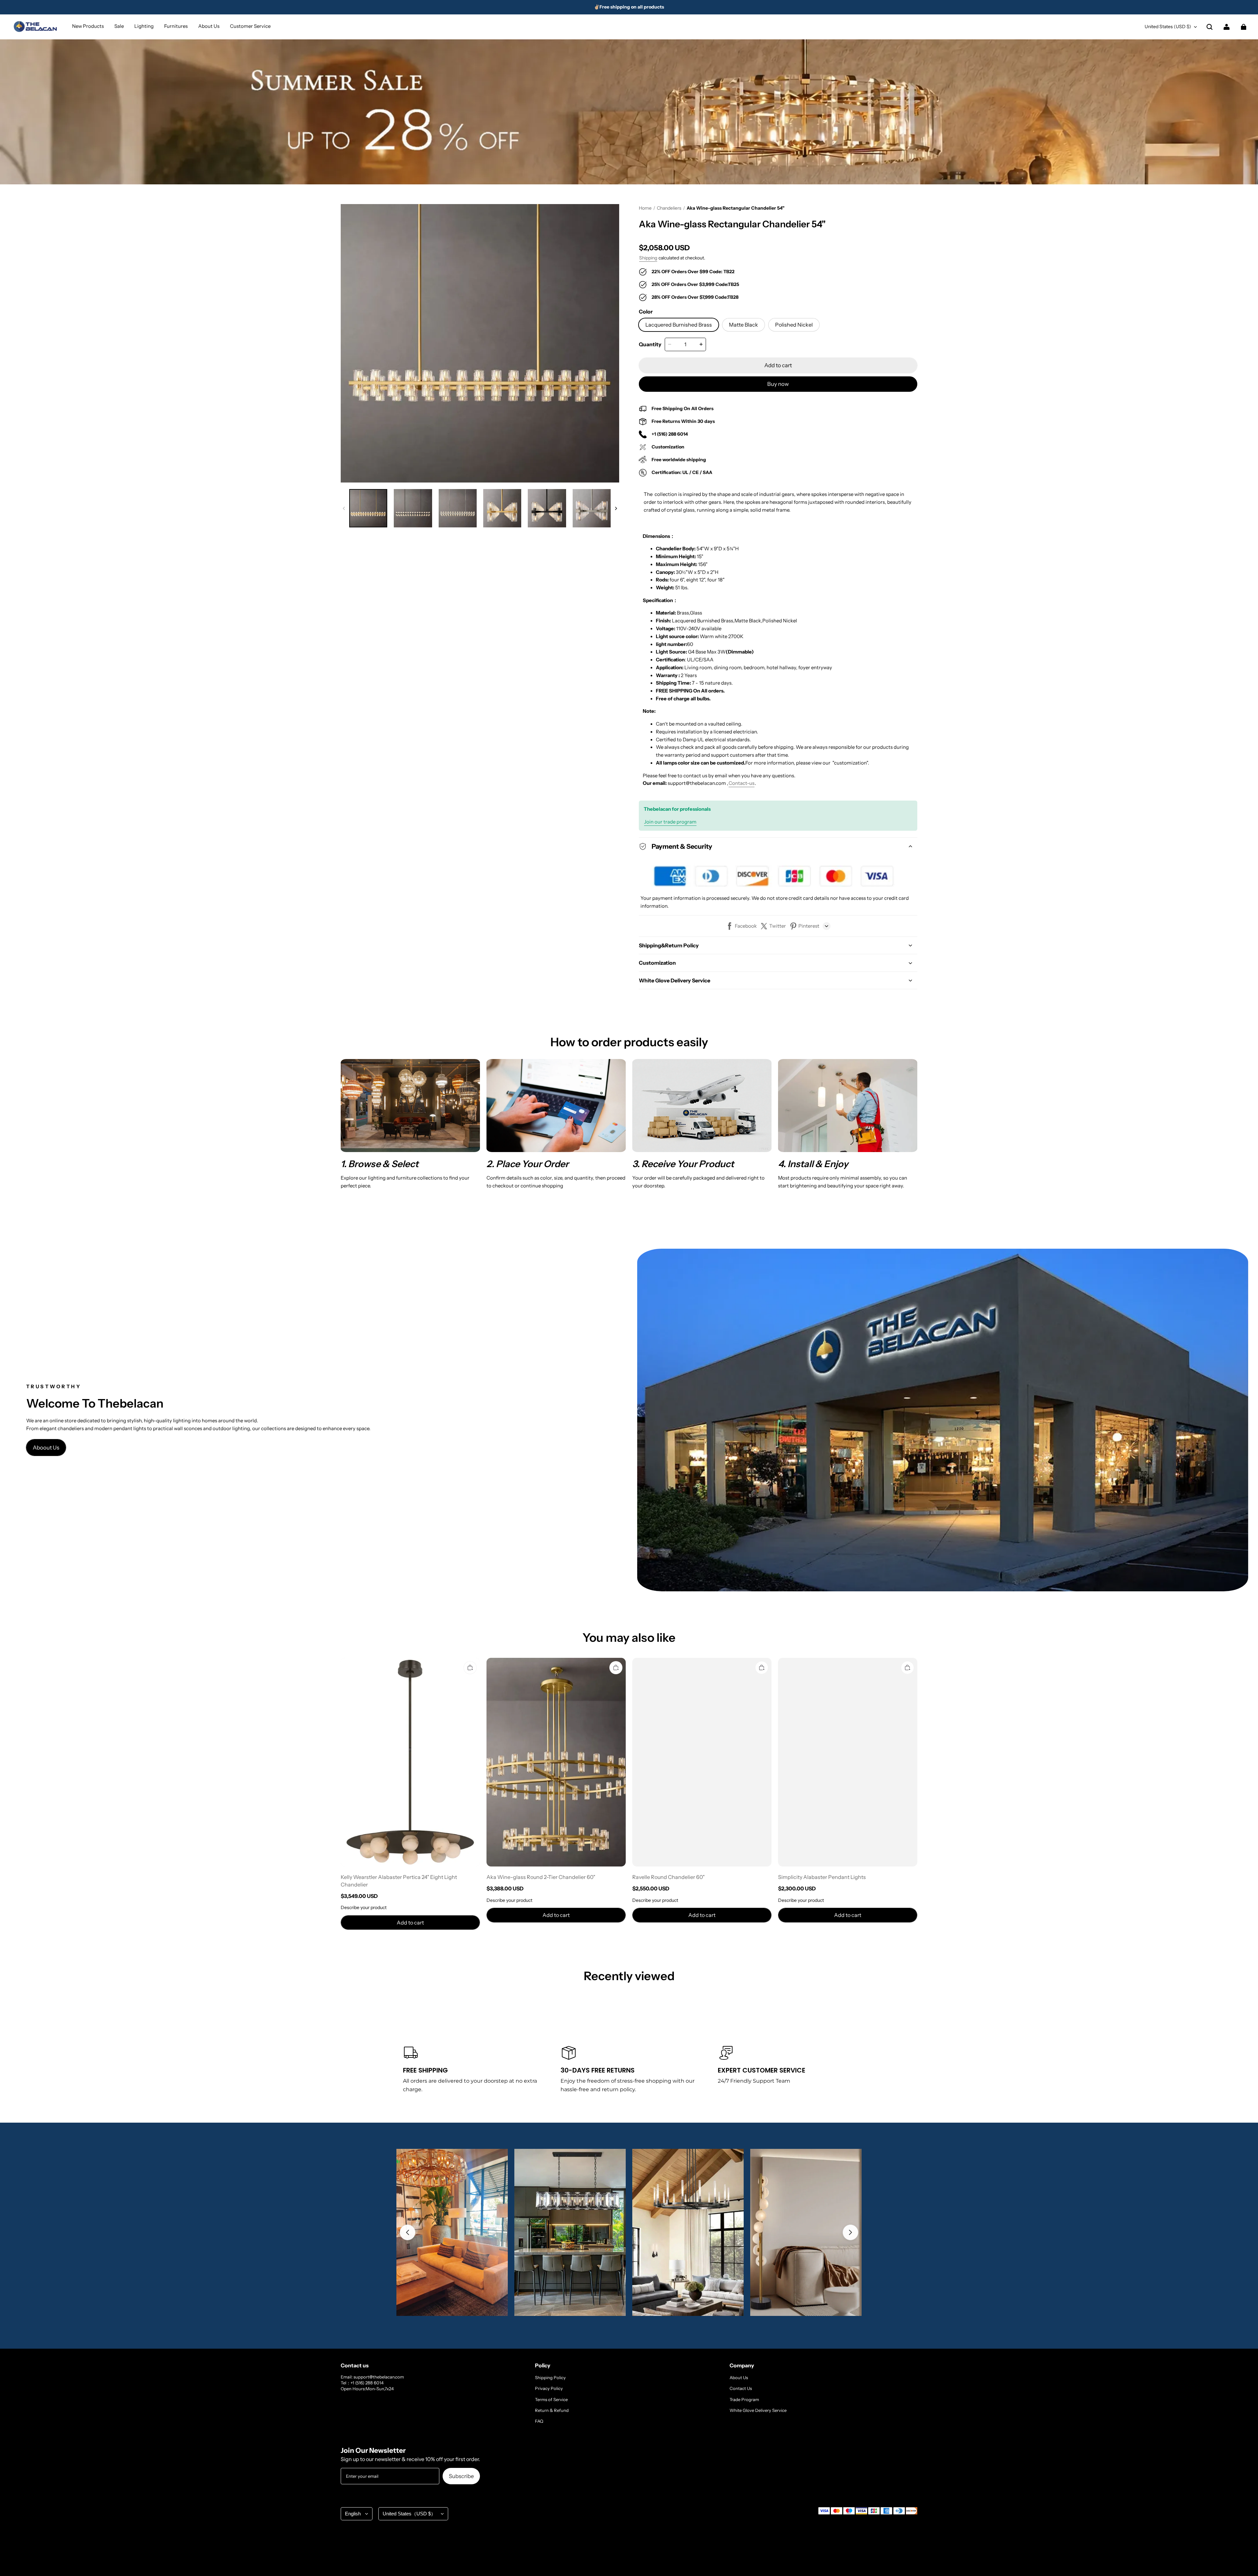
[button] (1210, 27)
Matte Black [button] (743, 325)
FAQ (539, 2421)
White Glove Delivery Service (758, 2410)
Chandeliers (669, 208)
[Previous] (408, 2232)
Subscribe (461, 2476)
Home (645, 208)
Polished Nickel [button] (794, 325)
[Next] (850, 2232)
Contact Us (741, 2388)
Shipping (648, 258)
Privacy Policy (549, 2388)
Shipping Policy (550, 2377)
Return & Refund (552, 2410)
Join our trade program (670, 822)
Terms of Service (551, 2399)
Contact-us (742, 783)
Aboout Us (46, 1448)
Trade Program (744, 2399)
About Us (739, 2377)
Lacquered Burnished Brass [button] (679, 325)
